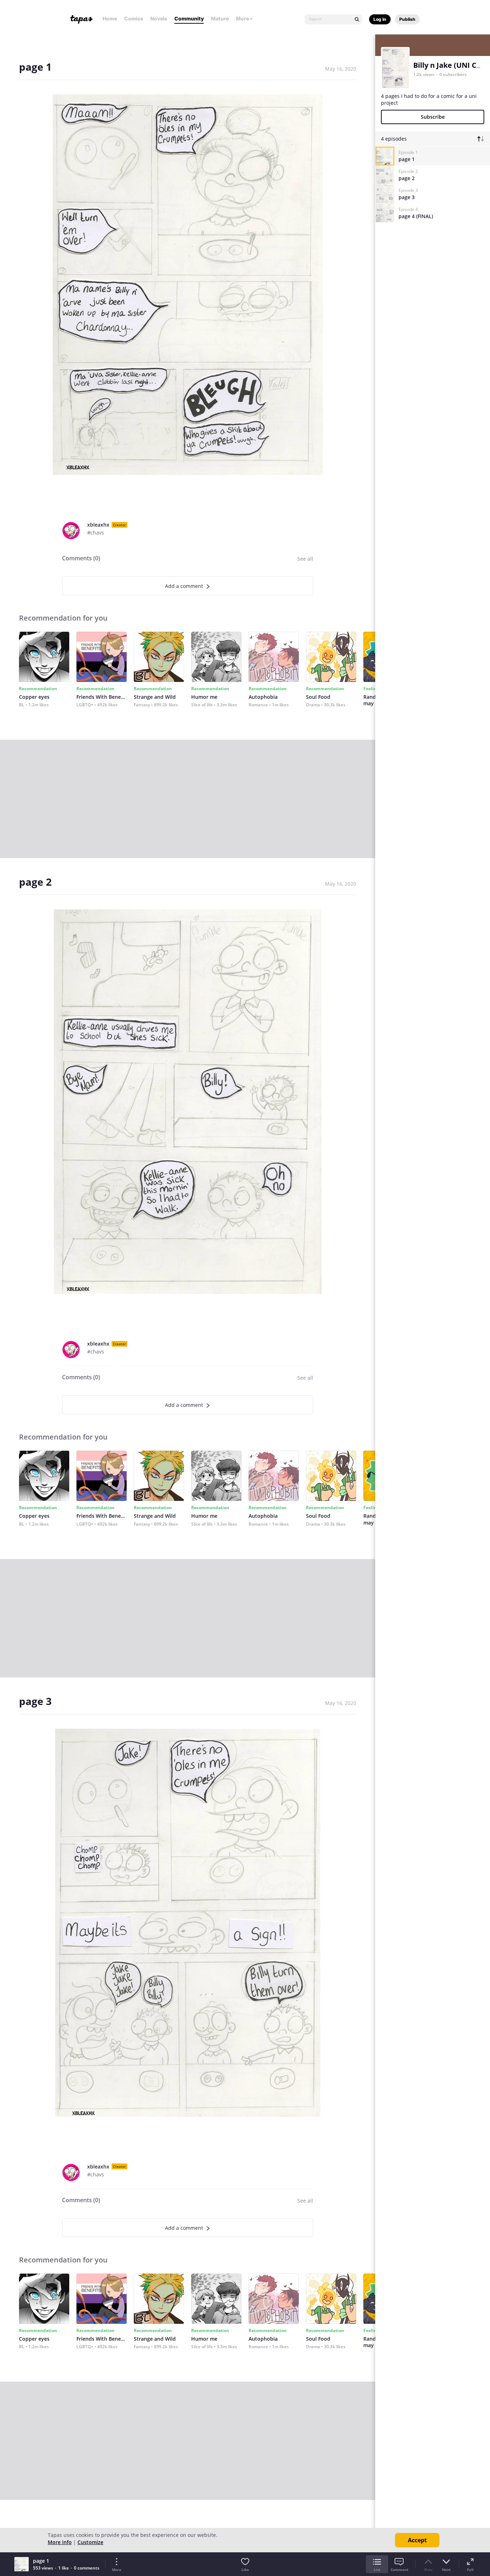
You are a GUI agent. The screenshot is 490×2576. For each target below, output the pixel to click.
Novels (159, 18)
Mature (220, 18)
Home (110, 18)
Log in (380, 19)
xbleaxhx (98, 525)
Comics (134, 18)
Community (189, 18)
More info (60, 2542)
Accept (417, 2540)
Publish (407, 19)
